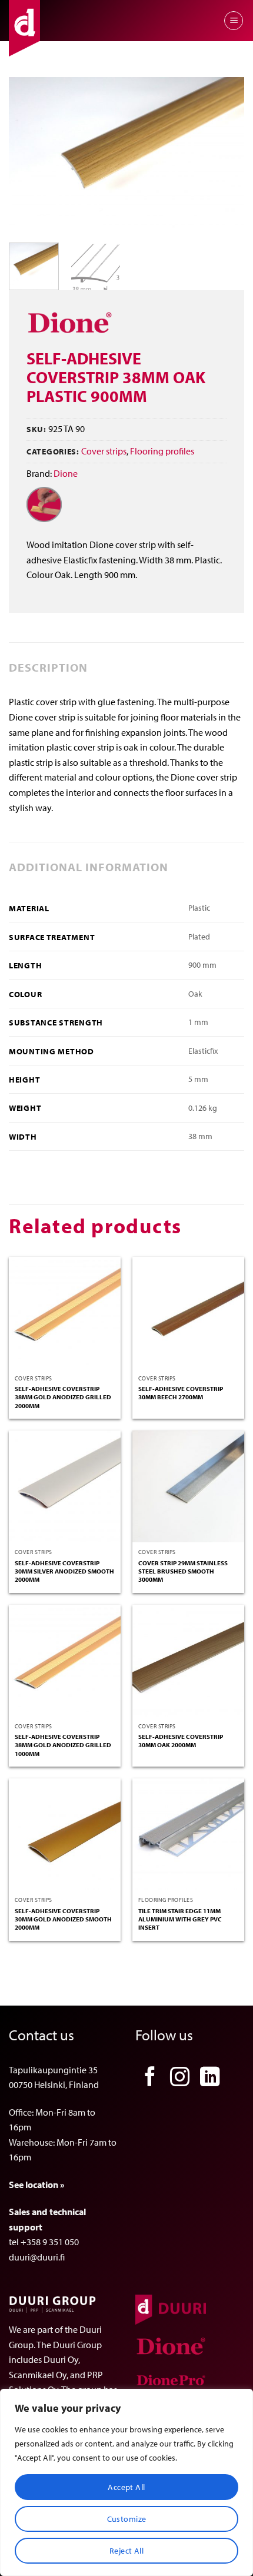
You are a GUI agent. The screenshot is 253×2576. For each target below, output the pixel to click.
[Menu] (234, 21)
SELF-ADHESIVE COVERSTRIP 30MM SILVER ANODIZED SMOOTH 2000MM (64, 1571)
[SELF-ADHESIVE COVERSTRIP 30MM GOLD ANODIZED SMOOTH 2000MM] (65, 1834)
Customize (127, 2519)
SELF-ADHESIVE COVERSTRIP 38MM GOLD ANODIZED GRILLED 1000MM (63, 1745)
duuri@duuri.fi (37, 2257)
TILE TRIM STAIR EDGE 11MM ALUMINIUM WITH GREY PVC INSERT (180, 1919)
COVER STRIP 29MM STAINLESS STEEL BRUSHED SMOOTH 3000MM (183, 1571)
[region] (126, 2482)
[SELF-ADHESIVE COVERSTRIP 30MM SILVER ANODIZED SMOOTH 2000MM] (65, 1486)
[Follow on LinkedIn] (210, 2078)
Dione (66, 473)
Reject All (126, 2551)
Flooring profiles (162, 451)
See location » (36, 2185)
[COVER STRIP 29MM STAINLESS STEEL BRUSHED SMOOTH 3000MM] (188, 1486)
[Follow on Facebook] (150, 2078)
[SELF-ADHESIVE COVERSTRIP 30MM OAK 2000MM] (188, 1661)
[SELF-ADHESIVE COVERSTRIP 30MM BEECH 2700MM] (188, 1313)
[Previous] (28, 155)
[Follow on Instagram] (180, 2078)
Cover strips (104, 451)
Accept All (126, 2487)
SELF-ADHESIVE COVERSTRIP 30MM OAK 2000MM (181, 1741)
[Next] (225, 155)
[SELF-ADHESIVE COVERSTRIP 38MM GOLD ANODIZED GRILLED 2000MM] (65, 1313)
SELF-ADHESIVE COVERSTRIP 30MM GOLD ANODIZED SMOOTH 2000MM (63, 1919)
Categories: (53, 451)
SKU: (36, 429)
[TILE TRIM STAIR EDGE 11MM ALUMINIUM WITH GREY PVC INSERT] (188, 1834)
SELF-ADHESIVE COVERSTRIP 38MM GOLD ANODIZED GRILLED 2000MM (63, 1397)
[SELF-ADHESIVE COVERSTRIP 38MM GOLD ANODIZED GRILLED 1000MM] (65, 1661)
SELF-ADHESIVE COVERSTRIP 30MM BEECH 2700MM (181, 1393)
